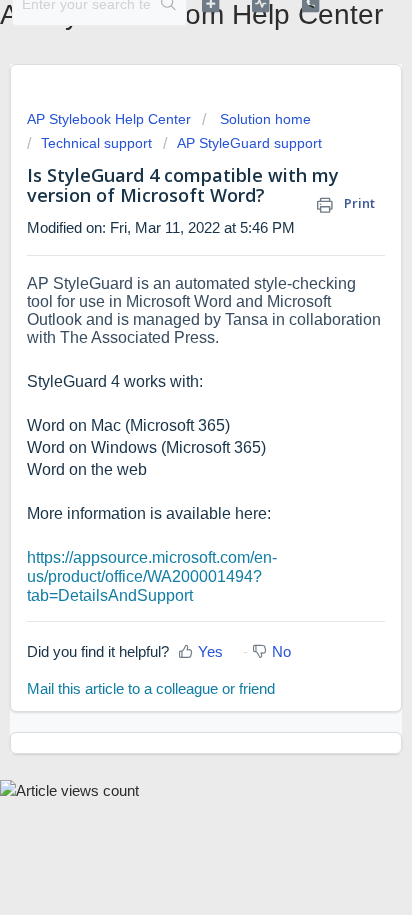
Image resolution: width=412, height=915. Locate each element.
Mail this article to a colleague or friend (151, 688)
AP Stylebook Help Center (111, 119)
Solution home (263, 119)
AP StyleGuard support (249, 143)
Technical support (96, 143)
